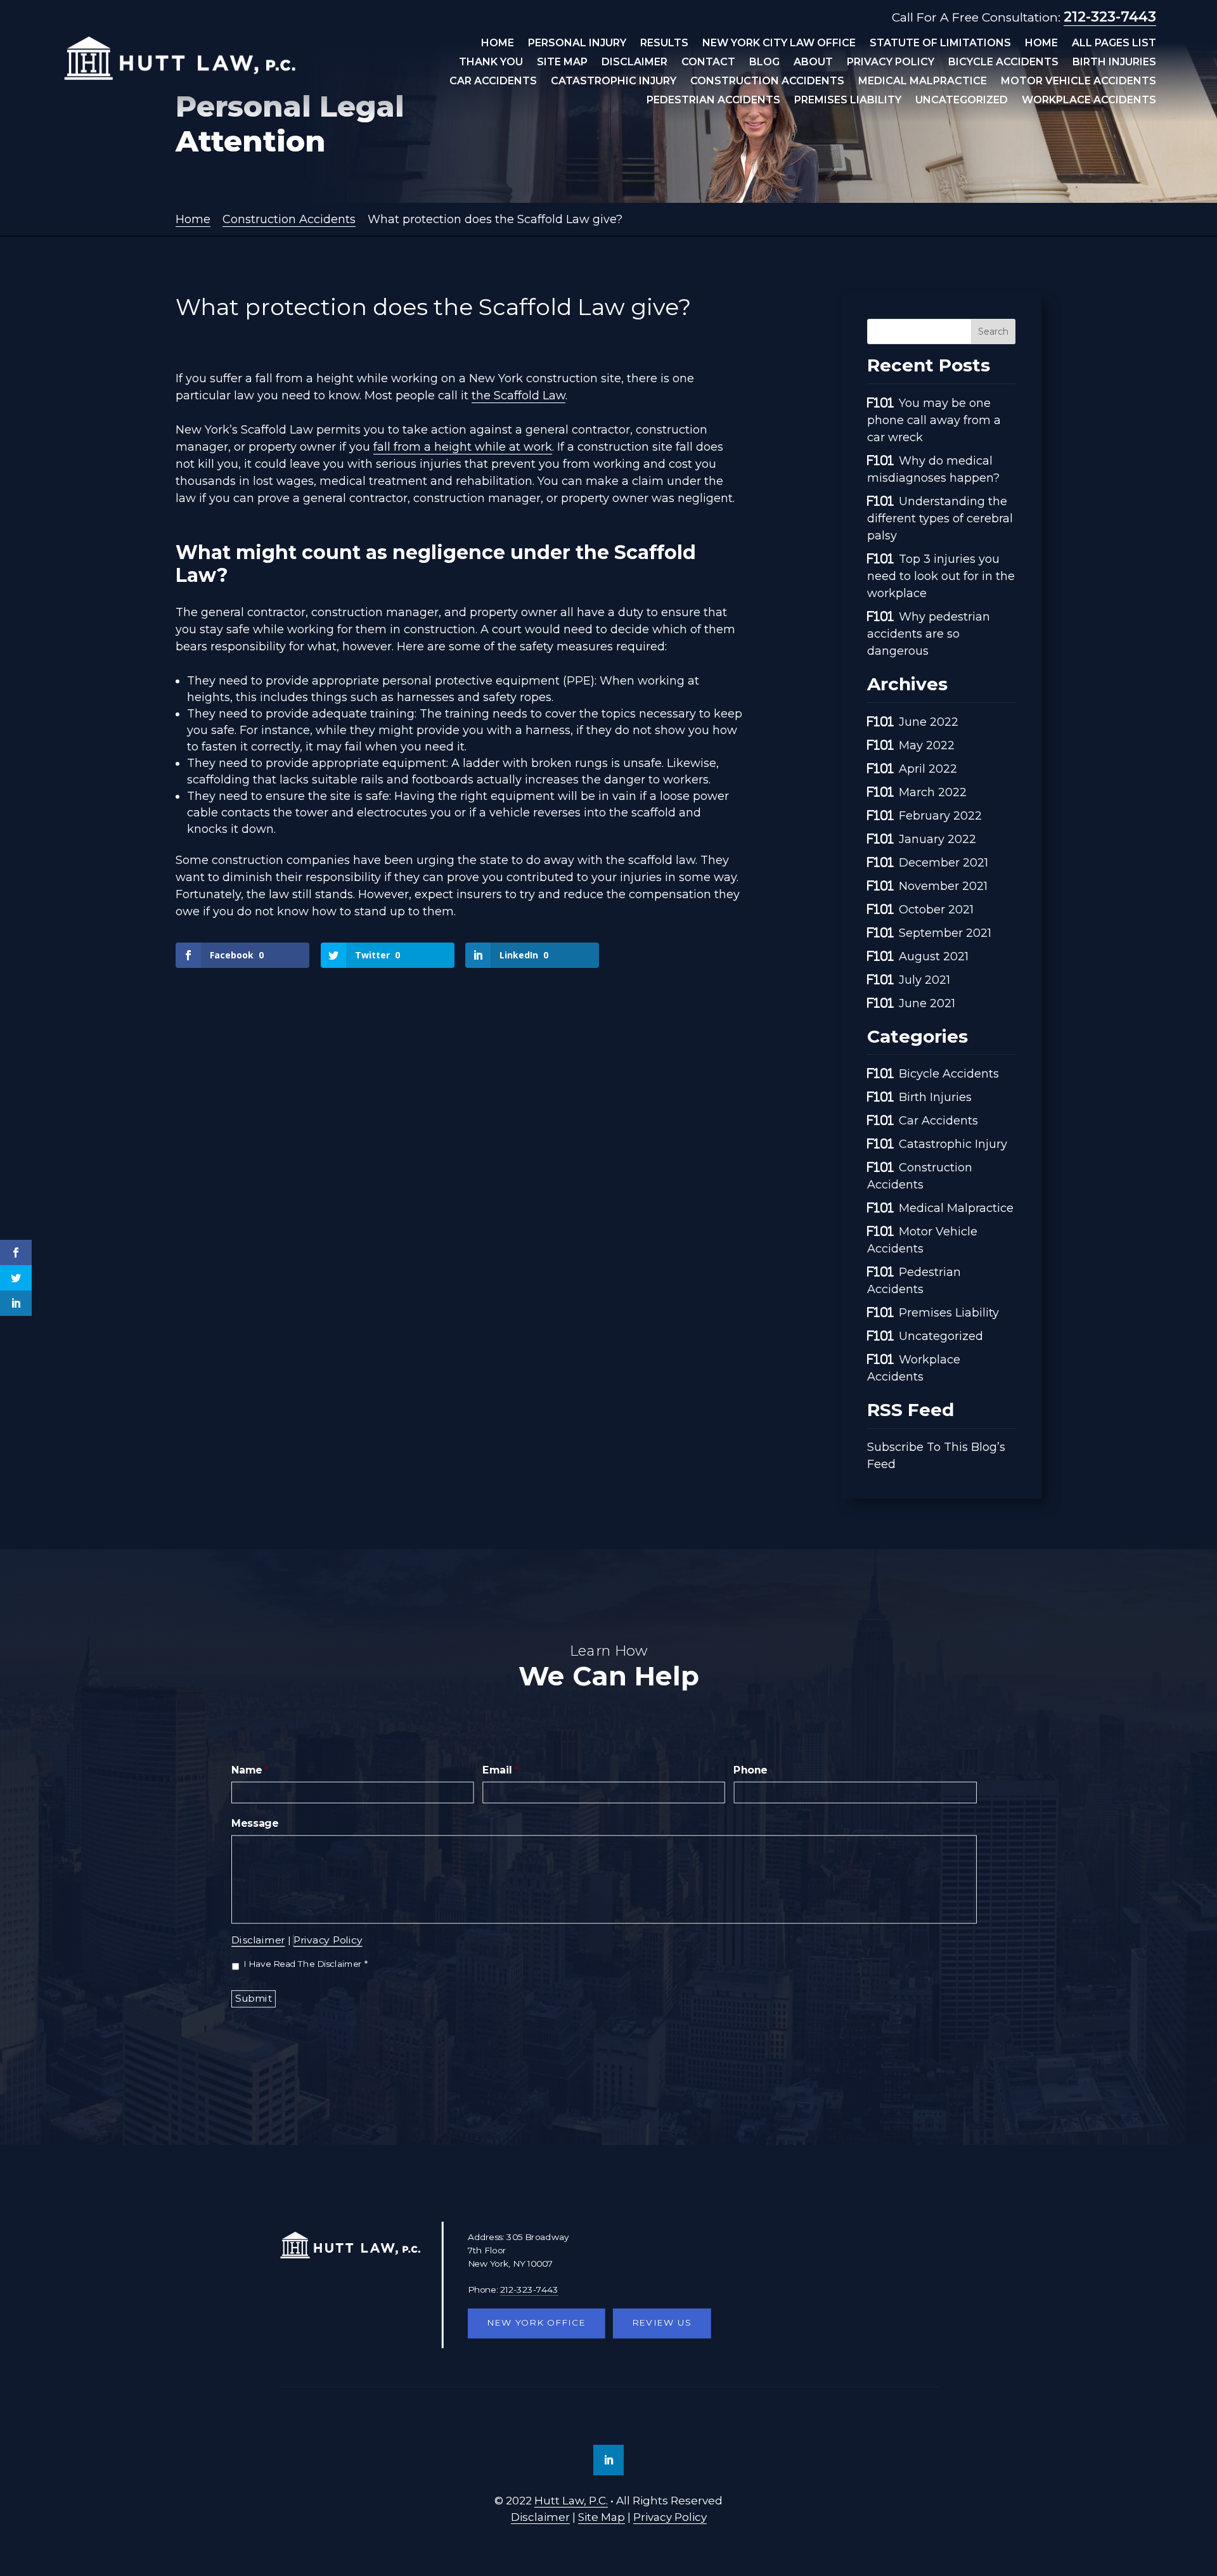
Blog (764, 63)
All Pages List (1114, 44)
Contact (708, 63)
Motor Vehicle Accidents (1079, 82)
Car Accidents (493, 82)
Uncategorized (962, 101)
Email (500, 1770)
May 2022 (927, 745)
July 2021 (924, 980)
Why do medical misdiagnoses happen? (933, 469)
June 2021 (927, 1003)
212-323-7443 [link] (1110, 17)
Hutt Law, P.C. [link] (571, 2501)
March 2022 (933, 792)
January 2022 (937, 839)
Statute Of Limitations (940, 44)
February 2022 (940, 816)
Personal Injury (577, 44)
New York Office (536, 2323)
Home (498, 44)
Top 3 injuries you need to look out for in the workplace (941, 576)
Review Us (662, 2323)
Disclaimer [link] (540, 2517)
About (813, 63)
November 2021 (943, 886)
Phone (750, 1770)
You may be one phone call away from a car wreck (934, 420)
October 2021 (936, 910)
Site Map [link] (602, 2517)
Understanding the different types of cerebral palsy (940, 518)
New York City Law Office (779, 44)
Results (664, 44)
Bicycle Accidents (1003, 63)
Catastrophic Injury (614, 82)
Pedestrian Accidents (713, 101)
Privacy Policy (891, 63)
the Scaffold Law (518, 396)
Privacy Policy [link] (670, 2517)
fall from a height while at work (463, 447)
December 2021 (943, 863)
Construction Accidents (767, 82)
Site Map (562, 63)
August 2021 (934, 956)
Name (250, 1770)
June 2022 (929, 722)
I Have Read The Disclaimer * (306, 1964)
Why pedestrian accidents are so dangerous (929, 634)
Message (255, 1824)
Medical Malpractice (923, 82)
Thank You (491, 63)
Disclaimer (634, 63)
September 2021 (945, 933)
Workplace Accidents (1089, 101)
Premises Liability (848, 101)
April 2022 (928, 769)
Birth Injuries (1114, 63)
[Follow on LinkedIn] (608, 2460)
